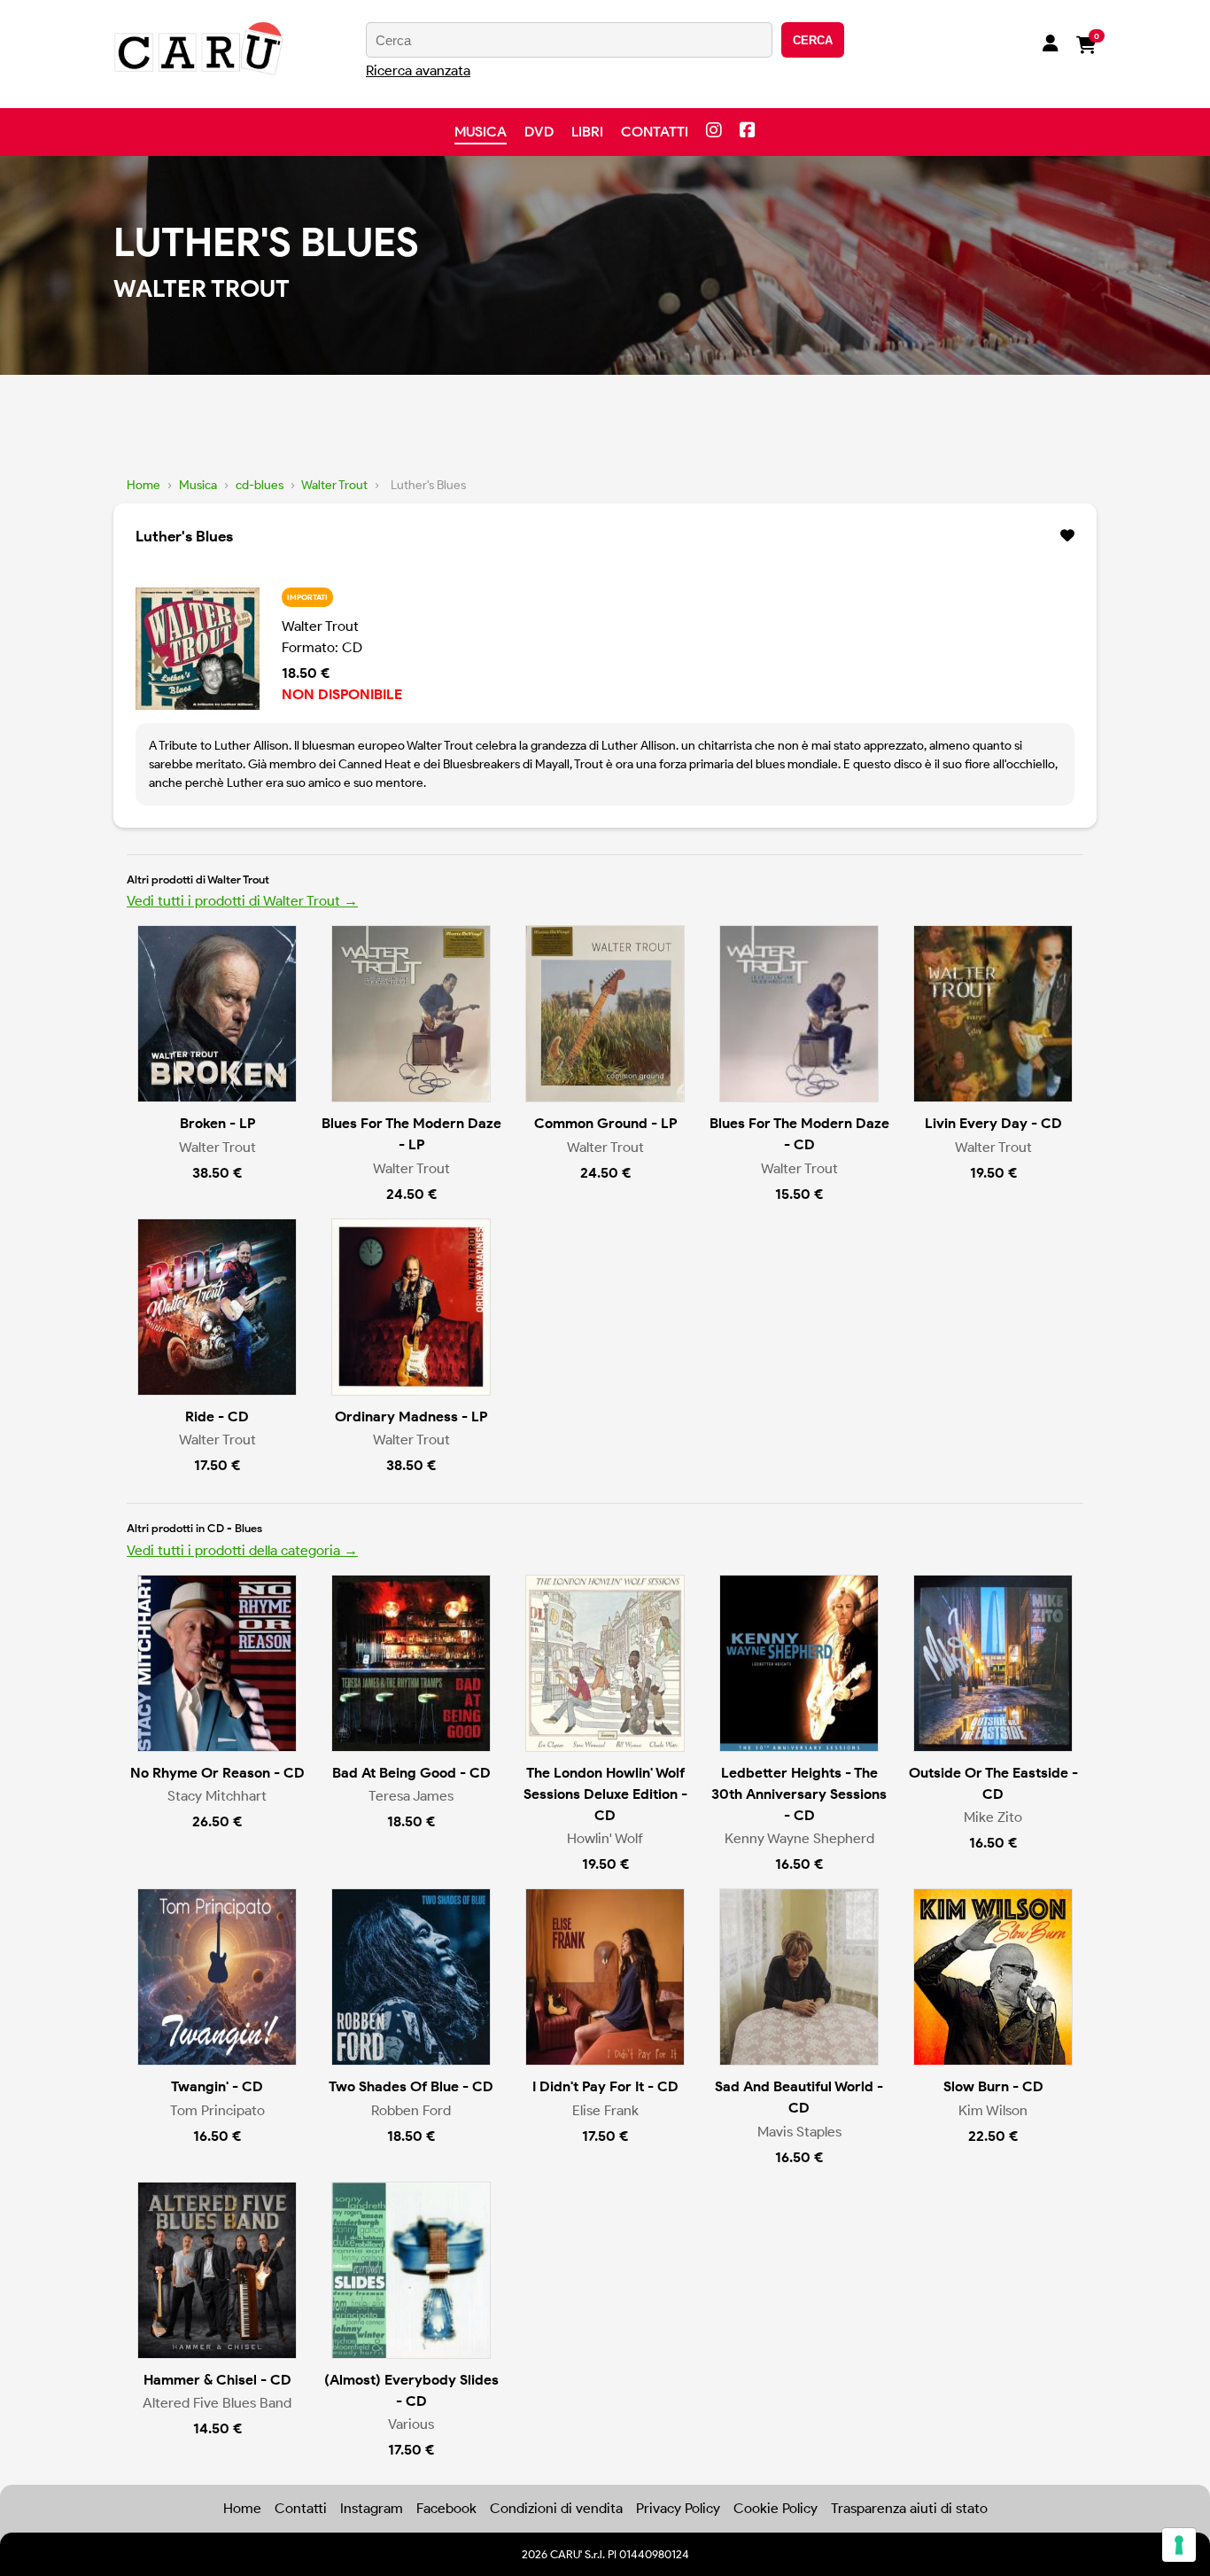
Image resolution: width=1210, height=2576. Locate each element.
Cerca (813, 40)
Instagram (372, 2508)
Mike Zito (993, 1817)
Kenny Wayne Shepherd (799, 1838)
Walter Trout (334, 485)
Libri (587, 132)
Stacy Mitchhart (217, 1796)
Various (411, 2424)
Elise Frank (605, 2110)
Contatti (655, 132)
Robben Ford (411, 2110)
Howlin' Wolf (605, 1838)
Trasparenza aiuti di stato (909, 2508)
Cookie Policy (776, 2508)
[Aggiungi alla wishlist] (1067, 536)
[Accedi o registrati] (1051, 45)
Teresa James (411, 1796)
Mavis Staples (799, 2132)
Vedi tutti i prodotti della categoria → (242, 1550)
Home (143, 485)
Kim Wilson (993, 2110)
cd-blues (260, 485)
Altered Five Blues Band (217, 2403)
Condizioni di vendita (556, 2508)
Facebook (446, 2508)
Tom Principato (217, 2110)
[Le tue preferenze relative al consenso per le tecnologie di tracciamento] (1179, 2545)
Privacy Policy (678, 2508)
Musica (481, 132)
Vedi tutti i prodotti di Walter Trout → (242, 901)
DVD (539, 132)
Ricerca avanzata (418, 70)
